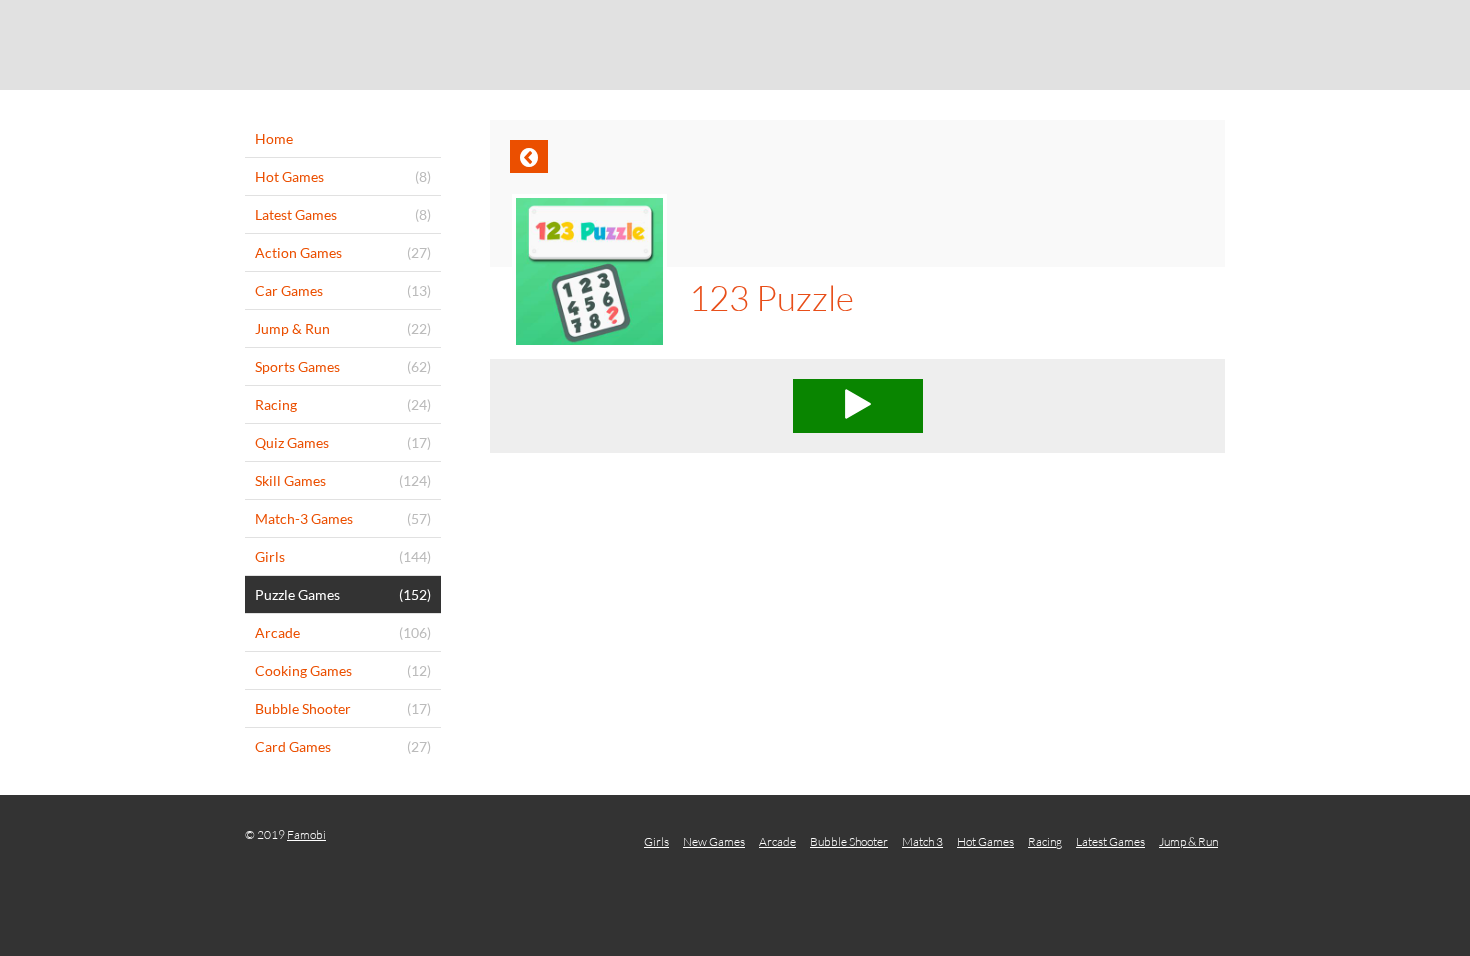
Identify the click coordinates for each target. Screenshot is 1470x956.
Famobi (306, 834)
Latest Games (1110, 841)
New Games (714, 841)
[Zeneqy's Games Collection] (735, 45)
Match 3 (922, 841)
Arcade (777, 841)
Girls (656, 841)
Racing (1045, 841)
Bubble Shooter (849, 841)
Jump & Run (1188, 841)
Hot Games (985, 841)
